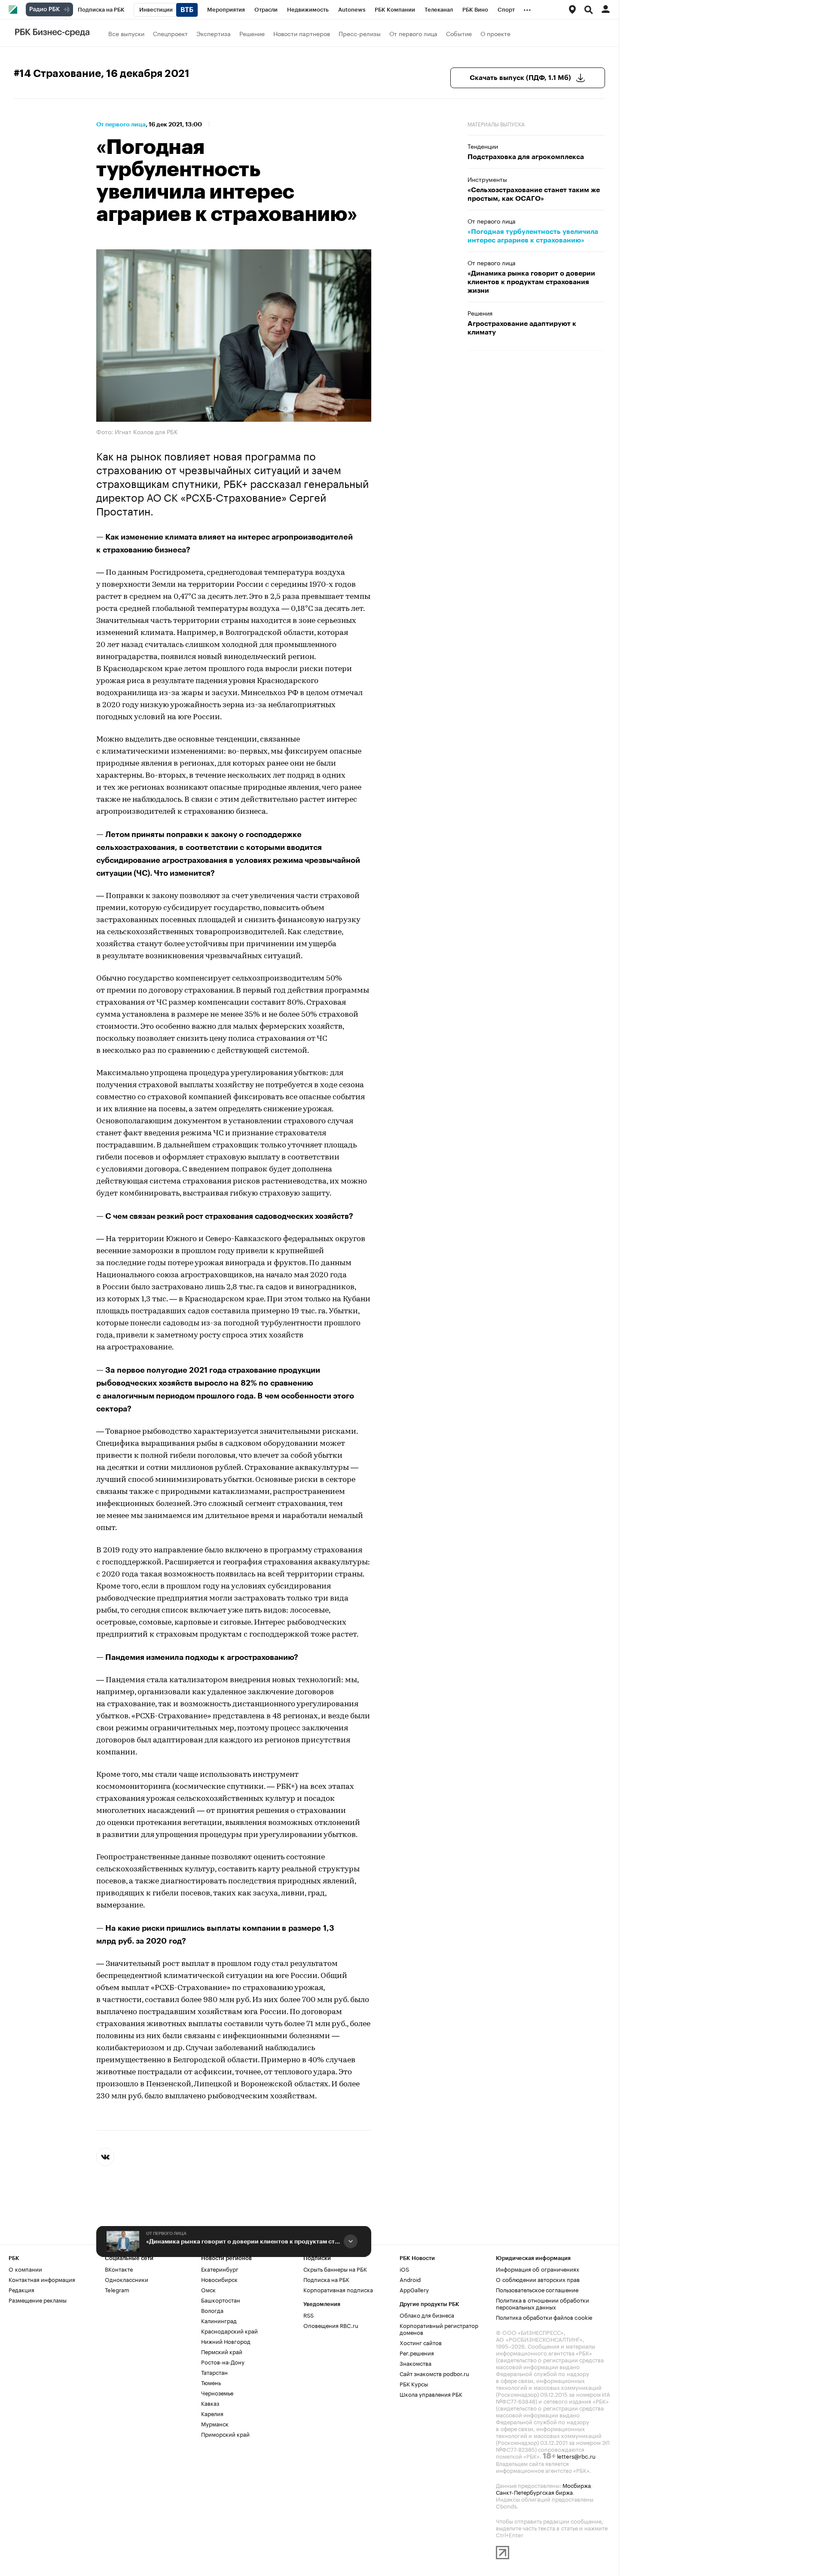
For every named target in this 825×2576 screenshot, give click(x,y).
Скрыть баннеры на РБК (335, 2269)
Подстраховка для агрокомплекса (526, 157)
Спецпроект (170, 33)
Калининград (219, 2320)
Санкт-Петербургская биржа (534, 2492)
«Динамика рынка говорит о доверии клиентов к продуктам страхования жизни (243, 2242)
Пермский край (222, 2351)
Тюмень (211, 2382)
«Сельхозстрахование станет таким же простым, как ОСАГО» (534, 194)
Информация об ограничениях (538, 2269)
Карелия (212, 2413)
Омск (208, 2289)
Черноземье (217, 2392)
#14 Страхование (57, 74)
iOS (404, 2269)
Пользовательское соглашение (537, 2289)
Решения (480, 313)
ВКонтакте (119, 2269)
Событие (459, 33)
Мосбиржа (577, 2485)
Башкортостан (221, 2300)
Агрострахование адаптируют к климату (522, 328)
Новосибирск (219, 2279)
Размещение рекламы (38, 2300)
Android (410, 2279)
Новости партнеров (302, 33)
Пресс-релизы (360, 33)
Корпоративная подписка (338, 2289)
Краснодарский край (229, 2331)
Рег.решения (417, 2352)
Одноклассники (127, 2279)
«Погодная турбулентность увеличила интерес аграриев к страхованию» (533, 236)
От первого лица (413, 33)
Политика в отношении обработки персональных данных (542, 2303)
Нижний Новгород (226, 2341)
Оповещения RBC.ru (331, 2325)
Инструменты (487, 179)
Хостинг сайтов (421, 2342)
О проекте (495, 33)
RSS (309, 2315)
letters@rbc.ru (576, 2456)
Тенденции (483, 146)
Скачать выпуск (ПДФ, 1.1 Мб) (520, 78)
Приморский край (225, 2434)
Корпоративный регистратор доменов (439, 2328)
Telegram (117, 2289)
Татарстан (214, 2372)
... (527, 8)
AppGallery (414, 2289)
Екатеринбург (220, 2269)
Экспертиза (214, 33)
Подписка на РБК (326, 2279)
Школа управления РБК (431, 2394)
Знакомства (416, 2363)
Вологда (212, 2310)
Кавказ (210, 2403)
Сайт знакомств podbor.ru (434, 2373)
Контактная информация (42, 2279)
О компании (25, 2269)
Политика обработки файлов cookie (544, 2317)
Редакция (21, 2289)
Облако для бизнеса (427, 2315)
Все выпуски (126, 33)
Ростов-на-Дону (223, 2361)
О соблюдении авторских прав (538, 2279)
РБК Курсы (414, 2383)
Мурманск (215, 2423)
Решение (252, 33)
